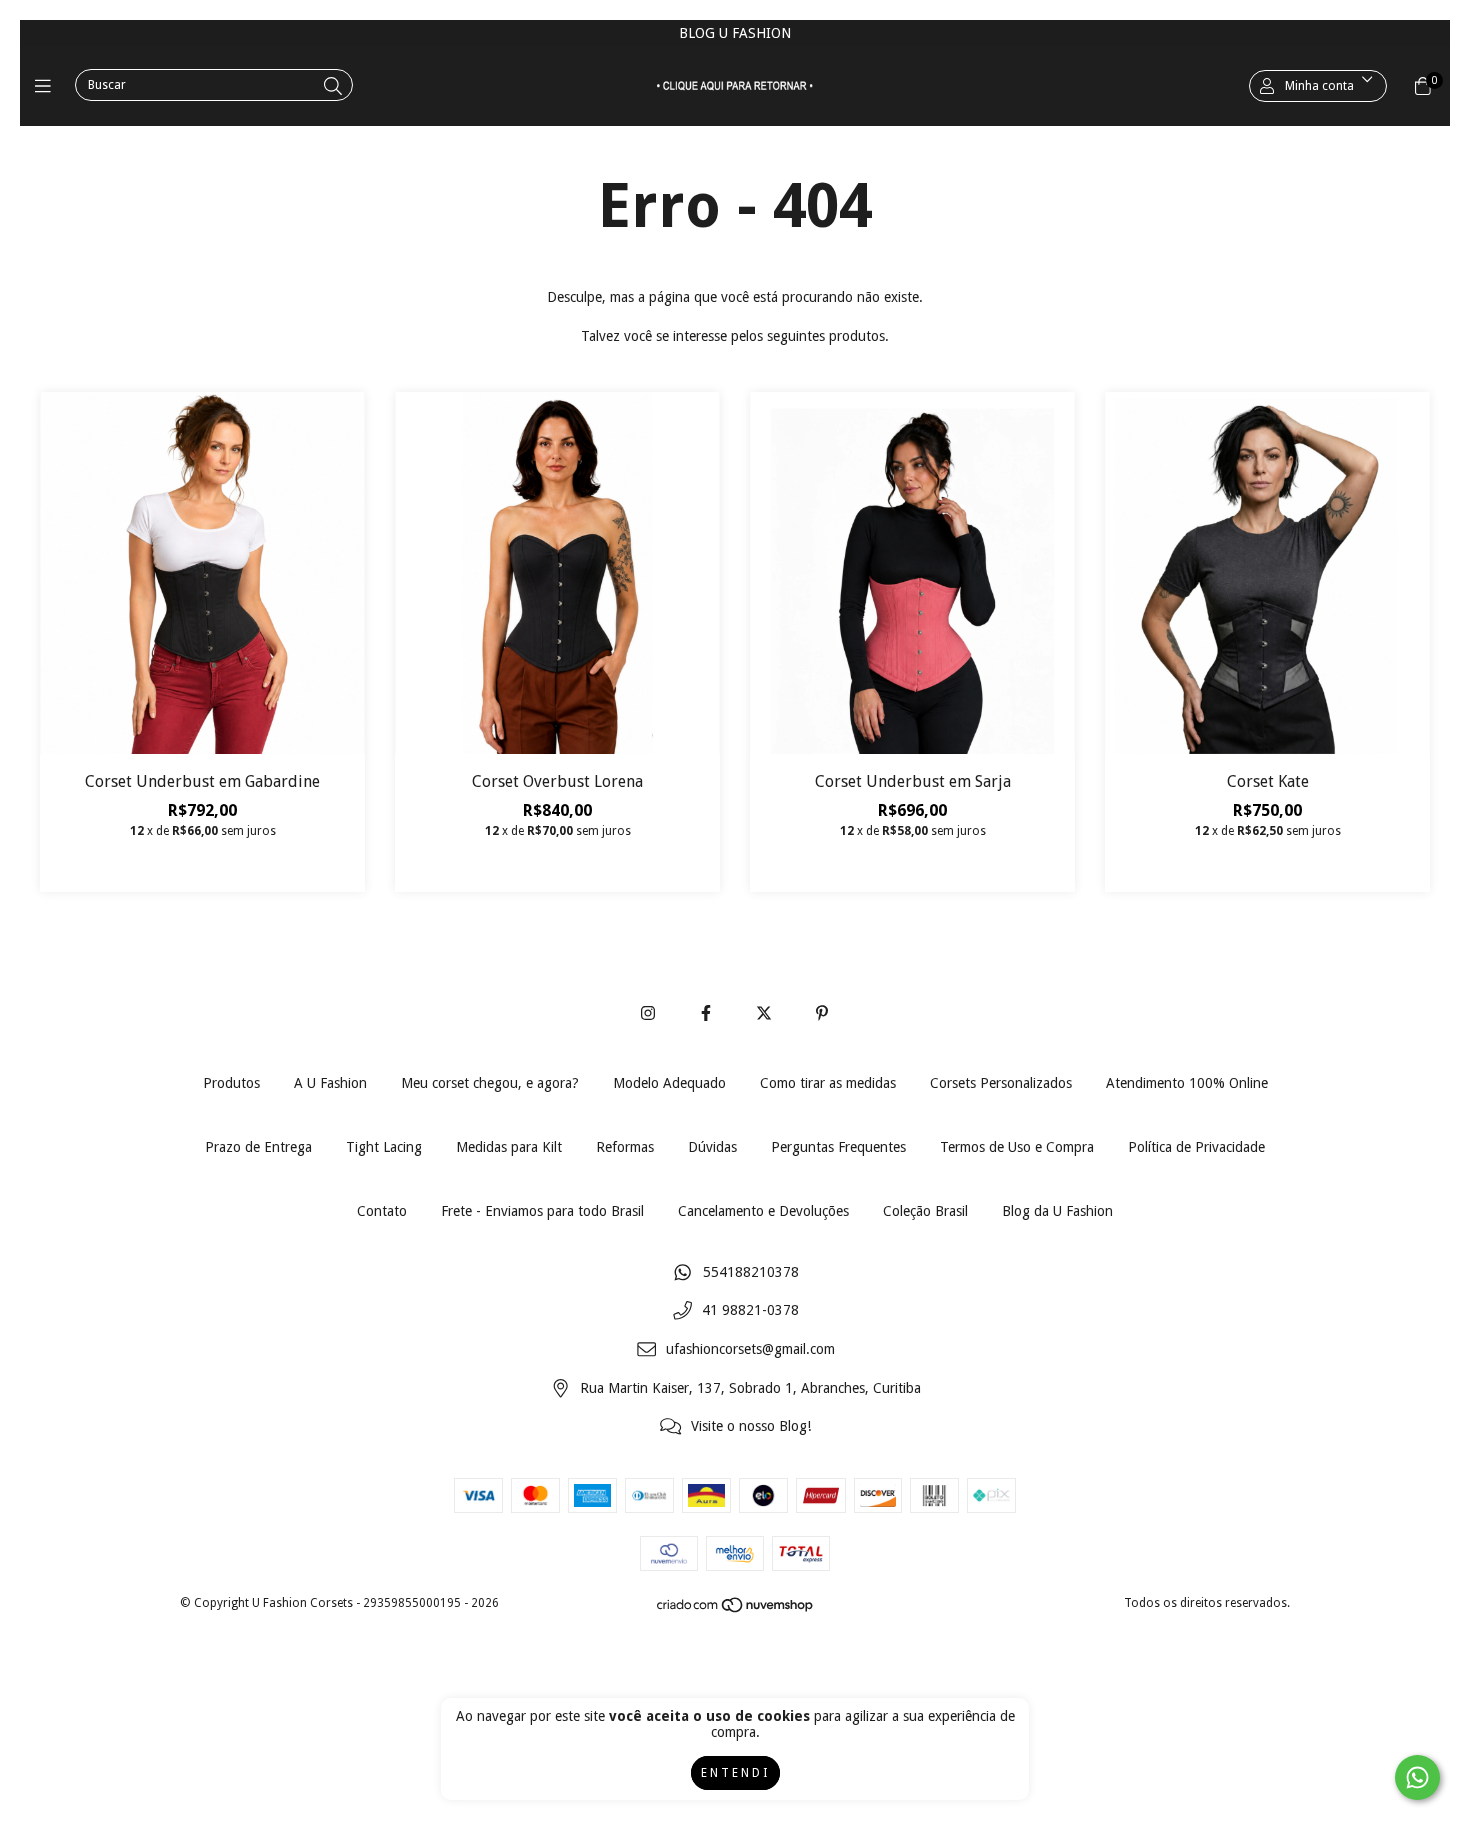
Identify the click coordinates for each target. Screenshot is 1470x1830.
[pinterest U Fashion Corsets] (822, 1013)
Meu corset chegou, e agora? (490, 1083)
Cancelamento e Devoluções (763, 1211)
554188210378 (751, 1272)
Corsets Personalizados (1001, 1083)
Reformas (625, 1147)
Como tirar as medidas (828, 1083)
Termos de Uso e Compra (1017, 1147)
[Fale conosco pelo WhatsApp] (1417, 1777)
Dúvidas (712, 1147)
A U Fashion (330, 1083)
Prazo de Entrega (258, 1147)
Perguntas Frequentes (838, 1147)
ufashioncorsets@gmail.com (750, 1350)
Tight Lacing (384, 1147)
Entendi (735, 1773)
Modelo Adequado (669, 1083)
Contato (382, 1211)
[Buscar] (333, 86)
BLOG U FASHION (735, 33)
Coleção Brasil (925, 1211)
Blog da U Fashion (1057, 1211)
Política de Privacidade (1196, 1147)
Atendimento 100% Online (1187, 1083)
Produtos (231, 1083)
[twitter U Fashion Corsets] (764, 1013)
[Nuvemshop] (736, 1610)
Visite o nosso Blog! (751, 1427)
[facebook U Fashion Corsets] (706, 1013)
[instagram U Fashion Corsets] (648, 1013)
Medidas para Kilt (509, 1147)
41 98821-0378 (750, 1311)
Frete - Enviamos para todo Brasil (542, 1211)
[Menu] (47, 85)
